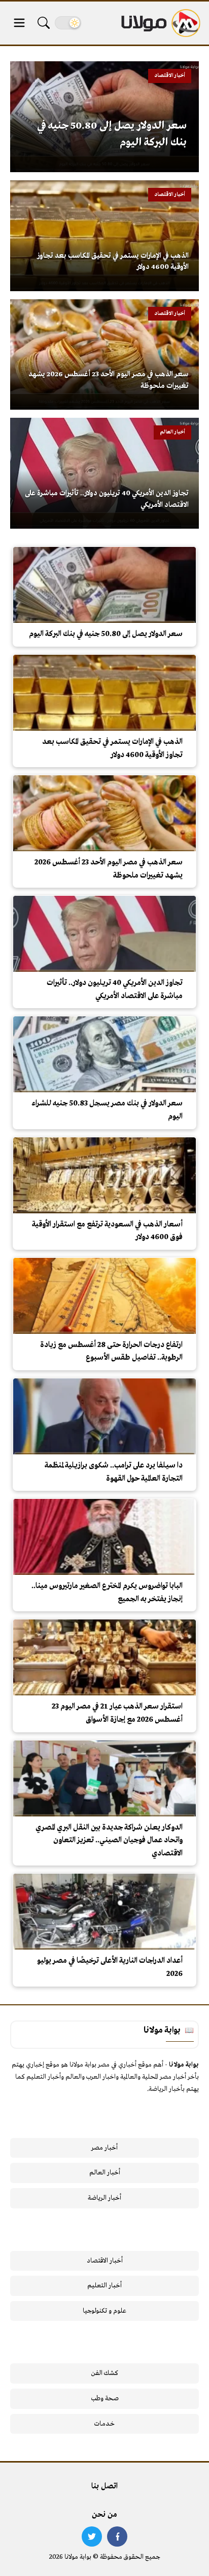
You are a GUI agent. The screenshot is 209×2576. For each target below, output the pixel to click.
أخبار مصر (104, 2148)
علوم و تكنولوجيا (104, 2311)
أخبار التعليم (104, 2286)
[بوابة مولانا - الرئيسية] (160, 23)
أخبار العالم (105, 2173)
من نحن (104, 2515)
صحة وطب (105, 2399)
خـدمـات (104, 2424)
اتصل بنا (104, 2486)
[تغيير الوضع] (68, 23)
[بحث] (44, 23)
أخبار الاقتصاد (105, 2261)
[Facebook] (117, 2537)
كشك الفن (105, 2373)
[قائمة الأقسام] (19, 23)
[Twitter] (92, 2537)
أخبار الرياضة (104, 2198)
